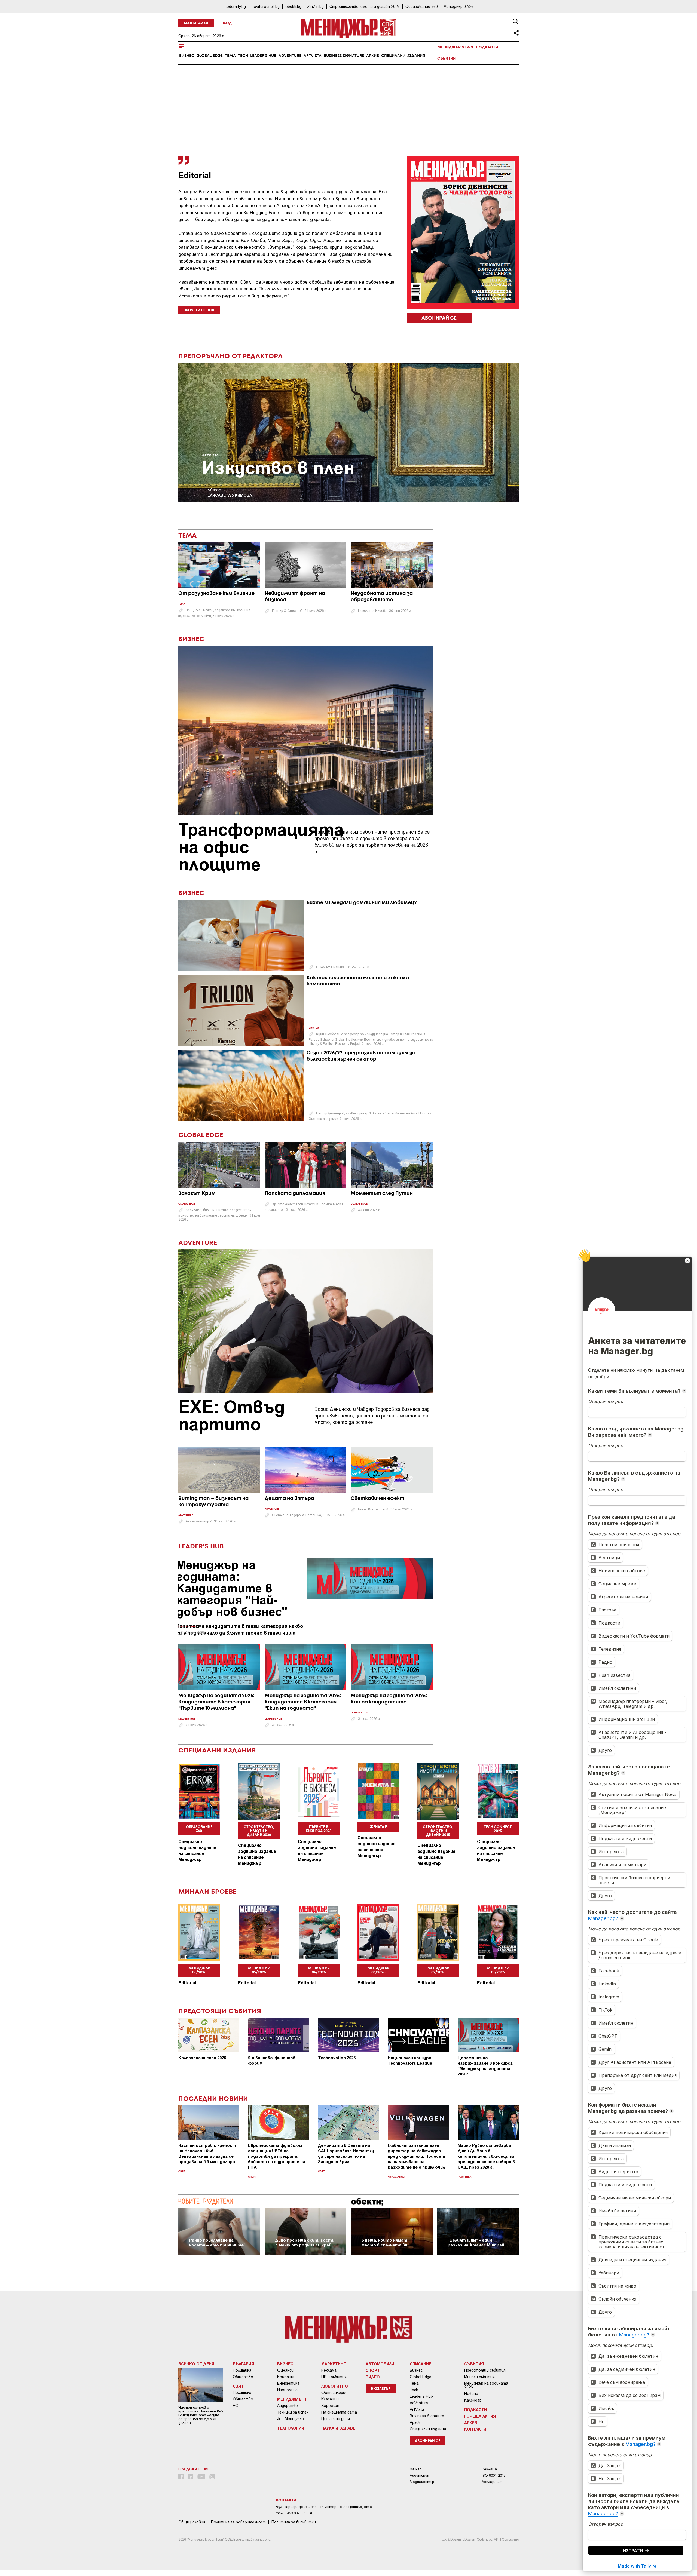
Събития (446, 59)
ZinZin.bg (315, 6)
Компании (286, 2377)
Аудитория (419, 2475)
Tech (243, 56)
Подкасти (487, 47)
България (243, 2364)
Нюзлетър (381, 2389)
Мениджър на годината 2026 (486, 2385)
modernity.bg (235, 6)
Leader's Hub (263, 56)
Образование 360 (422, 6)
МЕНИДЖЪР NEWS (455, 47)
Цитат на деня (336, 2419)
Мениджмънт (292, 2399)
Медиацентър (422, 2482)
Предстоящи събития (485, 2370)
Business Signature (344, 56)
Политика (464, 2177)
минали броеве (207, 1892)
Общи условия (192, 2522)
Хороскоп (330, 2406)
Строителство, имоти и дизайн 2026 (365, 6)
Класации (330, 2399)
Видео (373, 2377)
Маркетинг (334, 2364)
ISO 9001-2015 (493, 2475)
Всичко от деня (196, 2364)
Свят (182, 2171)
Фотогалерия (334, 2393)
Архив (373, 56)
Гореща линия (480, 2416)
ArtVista (313, 56)
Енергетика (288, 2383)
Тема (230, 56)
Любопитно (335, 2386)
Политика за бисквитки (294, 2522)
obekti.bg (293, 6)
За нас (416, 2469)
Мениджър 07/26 (458, 6)
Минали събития (479, 2377)
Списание (421, 2364)
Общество (243, 2377)
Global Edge (210, 56)
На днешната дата (339, 2412)
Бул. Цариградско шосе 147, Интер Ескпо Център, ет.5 (324, 2507)
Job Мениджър (291, 2419)
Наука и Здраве (338, 2428)
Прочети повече (199, 310)
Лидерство (288, 2406)
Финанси (285, 2370)
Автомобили (397, 2177)
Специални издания (403, 56)
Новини (471, 2394)
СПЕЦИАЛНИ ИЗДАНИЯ (217, 1751)
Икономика (287, 2390)
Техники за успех (293, 2412)
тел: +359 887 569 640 (294, 2513)
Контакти (475, 2429)
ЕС (235, 2406)
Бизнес (187, 56)
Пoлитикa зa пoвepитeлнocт (238, 2522)
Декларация (492, 2482)
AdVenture (290, 56)
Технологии (291, 2428)
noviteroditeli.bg (266, 6)
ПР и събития (334, 2377)
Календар (473, 2400)
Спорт (252, 2177)
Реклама (329, 2370)
